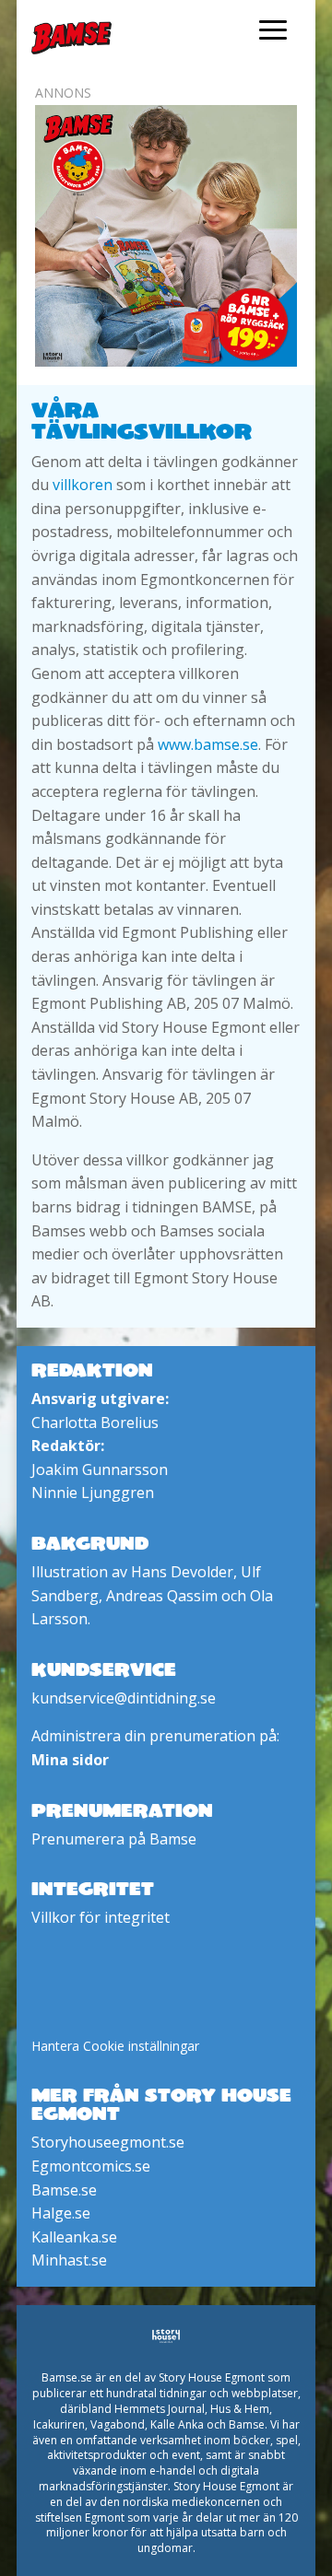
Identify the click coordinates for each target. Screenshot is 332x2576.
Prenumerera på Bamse (114, 1839)
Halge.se (61, 2213)
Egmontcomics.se (91, 2166)
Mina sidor (70, 1760)
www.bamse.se (208, 744)
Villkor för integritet (101, 1917)
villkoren (83, 485)
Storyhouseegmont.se (108, 2142)
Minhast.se (69, 2260)
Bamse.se (64, 2190)
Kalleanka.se (74, 2237)
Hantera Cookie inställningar (115, 2046)
